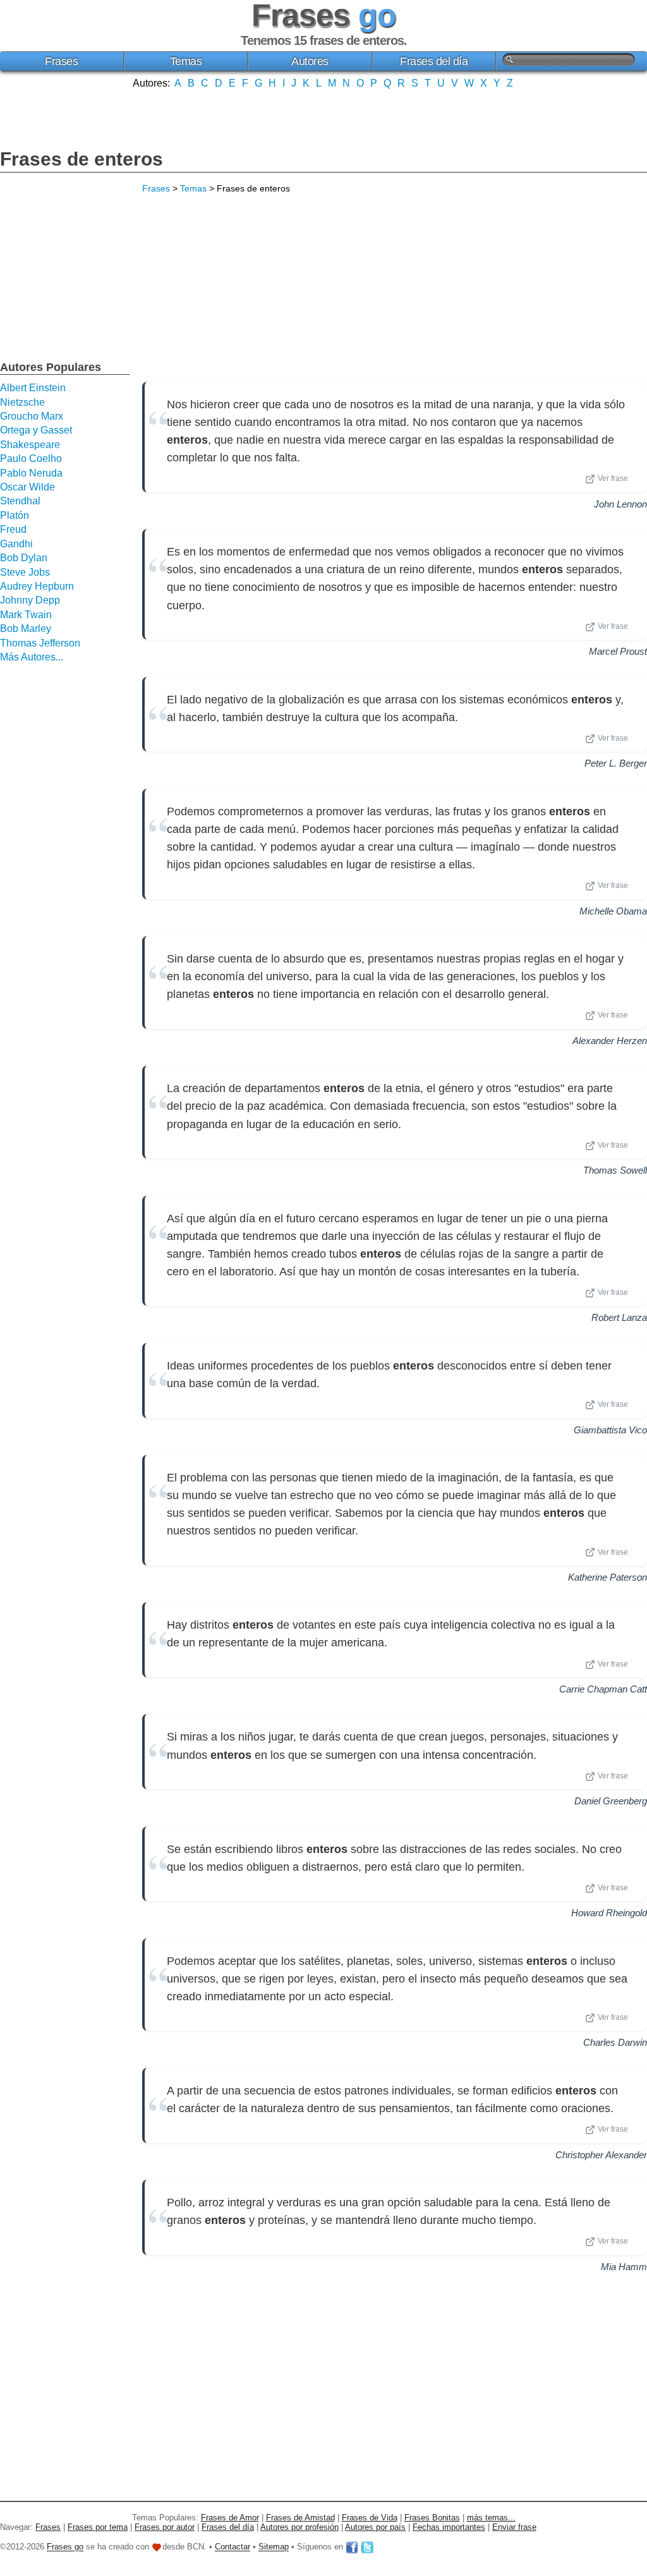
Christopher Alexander (601, 2155)
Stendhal (20, 501)
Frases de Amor (230, 2518)
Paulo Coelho (31, 459)
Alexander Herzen (610, 1041)
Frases (61, 61)
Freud (13, 529)
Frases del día (434, 61)
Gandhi (16, 544)
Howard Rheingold (609, 1913)
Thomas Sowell (615, 1170)
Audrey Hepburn (37, 586)
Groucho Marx (32, 416)
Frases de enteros (82, 159)
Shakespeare (30, 445)
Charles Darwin (615, 2042)
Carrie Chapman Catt (603, 1689)
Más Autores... (32, 657)
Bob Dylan (24, 558)
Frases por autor (165, 2527)
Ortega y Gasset (36, 430)
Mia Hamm (624, 2267)
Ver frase (613, 478)
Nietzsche (22, 402)
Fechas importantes (449, 2527)
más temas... (491, 2518)
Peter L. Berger (616, 763)
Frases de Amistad (300, 2518)
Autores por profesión (299, 2527)
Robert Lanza (619, 1317)
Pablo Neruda (31, 473)
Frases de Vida (370, 2518)
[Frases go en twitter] (367, 2547)
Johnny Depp (30, 600)
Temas (186, 61)
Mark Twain (26, 615)
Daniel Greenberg (611, 1801)
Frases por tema (98, 2527)
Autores (310, 61)
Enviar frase (514, 2527)
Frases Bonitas (432, 2518)
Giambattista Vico (610, 1430)
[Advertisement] (323, 118)
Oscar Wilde (27, 487)
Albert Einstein (33, 388)
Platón (15, 515)
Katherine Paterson (608, 1577)
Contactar (233, 2547)
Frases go (65, 2547)
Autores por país (375, 2527)
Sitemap (274, 2547)
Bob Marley (26, 629)
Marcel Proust (618, 651)
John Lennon (620, 504)
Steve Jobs (25, 572)
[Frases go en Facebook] (352, 2547)
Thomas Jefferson (40, 643)
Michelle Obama (613, 911)
